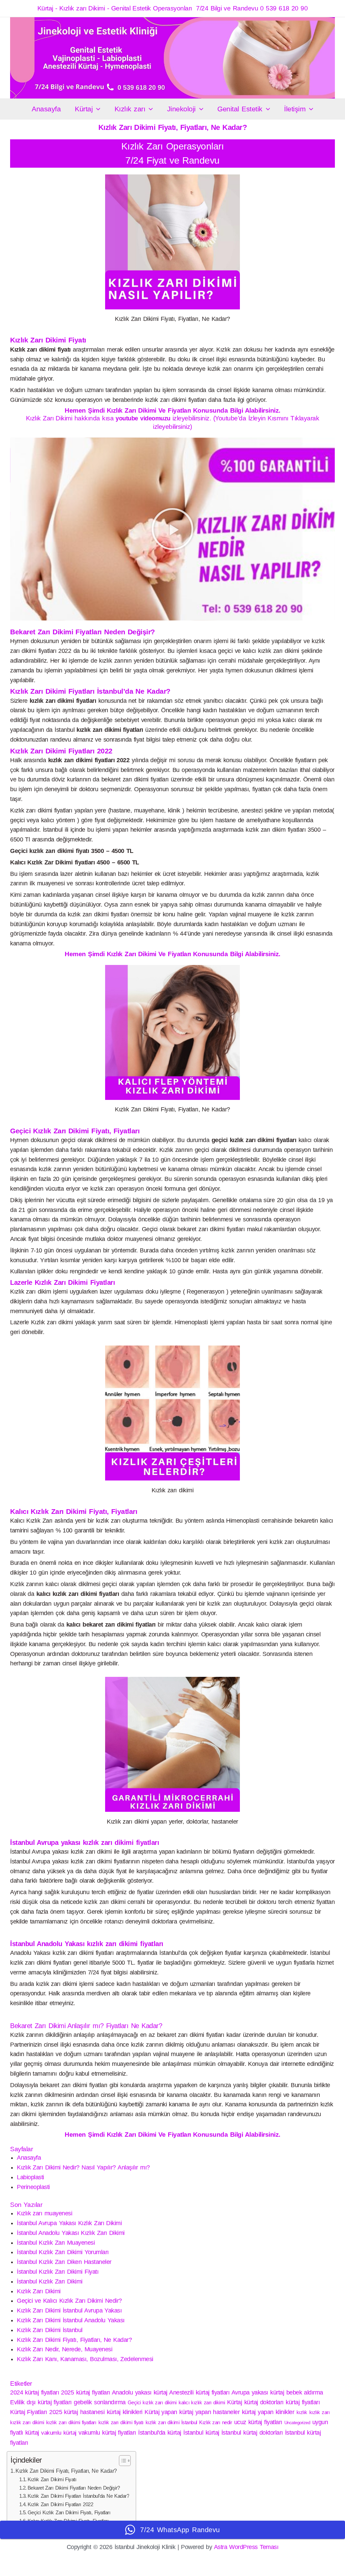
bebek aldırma (305, 2392)
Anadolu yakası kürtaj (140, 2392)
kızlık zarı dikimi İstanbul (171, 2422)
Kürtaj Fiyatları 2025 (36, 2412)
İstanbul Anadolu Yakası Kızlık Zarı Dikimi (71, 2233)
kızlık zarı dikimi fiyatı (121, 2422)
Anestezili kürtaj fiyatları (199, 2392)
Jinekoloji (181, 109)
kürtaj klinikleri (125, 2412)
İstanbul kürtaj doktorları (252, 2433)
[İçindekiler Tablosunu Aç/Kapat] (121, 2461)
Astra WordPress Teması (246, 2547)
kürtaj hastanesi (84, 2412)
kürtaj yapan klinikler (268, 2412)
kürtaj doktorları (264, 2402)
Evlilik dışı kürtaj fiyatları (41, 2402)
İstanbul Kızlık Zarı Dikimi (50, 2281)
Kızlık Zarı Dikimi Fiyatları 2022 (60, 2504)
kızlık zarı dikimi (27, 2422)
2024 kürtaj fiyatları (35, 2392)
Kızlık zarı (130, 109)
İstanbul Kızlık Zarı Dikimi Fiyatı (58, 2272)
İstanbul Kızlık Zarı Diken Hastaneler (64, 2262)
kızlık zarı (319, 2412)
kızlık (302, 2412)
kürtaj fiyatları (303, 2402)
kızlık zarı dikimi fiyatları (71, 2422)
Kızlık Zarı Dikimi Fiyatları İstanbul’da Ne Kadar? (79, 2496)
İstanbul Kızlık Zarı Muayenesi (56, 2243)
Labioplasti (30, 2177)
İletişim (295, 109)
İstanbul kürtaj (201, 2433)
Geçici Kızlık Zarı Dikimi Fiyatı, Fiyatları (69, 2513)
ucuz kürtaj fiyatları (258, 2422)
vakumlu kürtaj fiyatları (107, 2433)
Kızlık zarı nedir (215, 2422)
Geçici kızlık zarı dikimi (152, 2402)
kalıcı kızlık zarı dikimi (202, 2402)
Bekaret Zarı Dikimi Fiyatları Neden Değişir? (74, 2488)
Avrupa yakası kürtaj (258, 2392)
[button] (97, 109)
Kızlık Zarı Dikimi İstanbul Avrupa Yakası (69, 2310)
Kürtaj (84, 109)
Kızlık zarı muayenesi (44, 2213)
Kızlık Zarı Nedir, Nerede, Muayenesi (65, 2349)
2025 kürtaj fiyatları (85, 2392)
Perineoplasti (33, 2187)
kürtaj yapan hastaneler (209, 2412)
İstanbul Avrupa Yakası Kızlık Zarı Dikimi (69, 2223)
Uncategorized (297, 2423)
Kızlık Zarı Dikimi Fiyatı (52, 2480)
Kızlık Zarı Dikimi (39, 2291)
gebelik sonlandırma (100, 2402)
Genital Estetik (240, 109)
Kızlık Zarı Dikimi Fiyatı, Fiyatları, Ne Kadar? (74, 2340)
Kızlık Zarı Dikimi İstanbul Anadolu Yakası (71, 2320)
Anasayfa (46, 109)
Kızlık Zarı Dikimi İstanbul (50, 2330)
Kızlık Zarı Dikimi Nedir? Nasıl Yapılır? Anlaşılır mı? (83, 2167)
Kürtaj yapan (161, 2412)
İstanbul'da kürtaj (160, 2433)
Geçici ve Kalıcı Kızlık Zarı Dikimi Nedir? (69, 2301)
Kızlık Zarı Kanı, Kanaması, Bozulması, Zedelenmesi (85, 2359)
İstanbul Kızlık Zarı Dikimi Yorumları (63, 2252)
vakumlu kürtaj (59, 2433)
